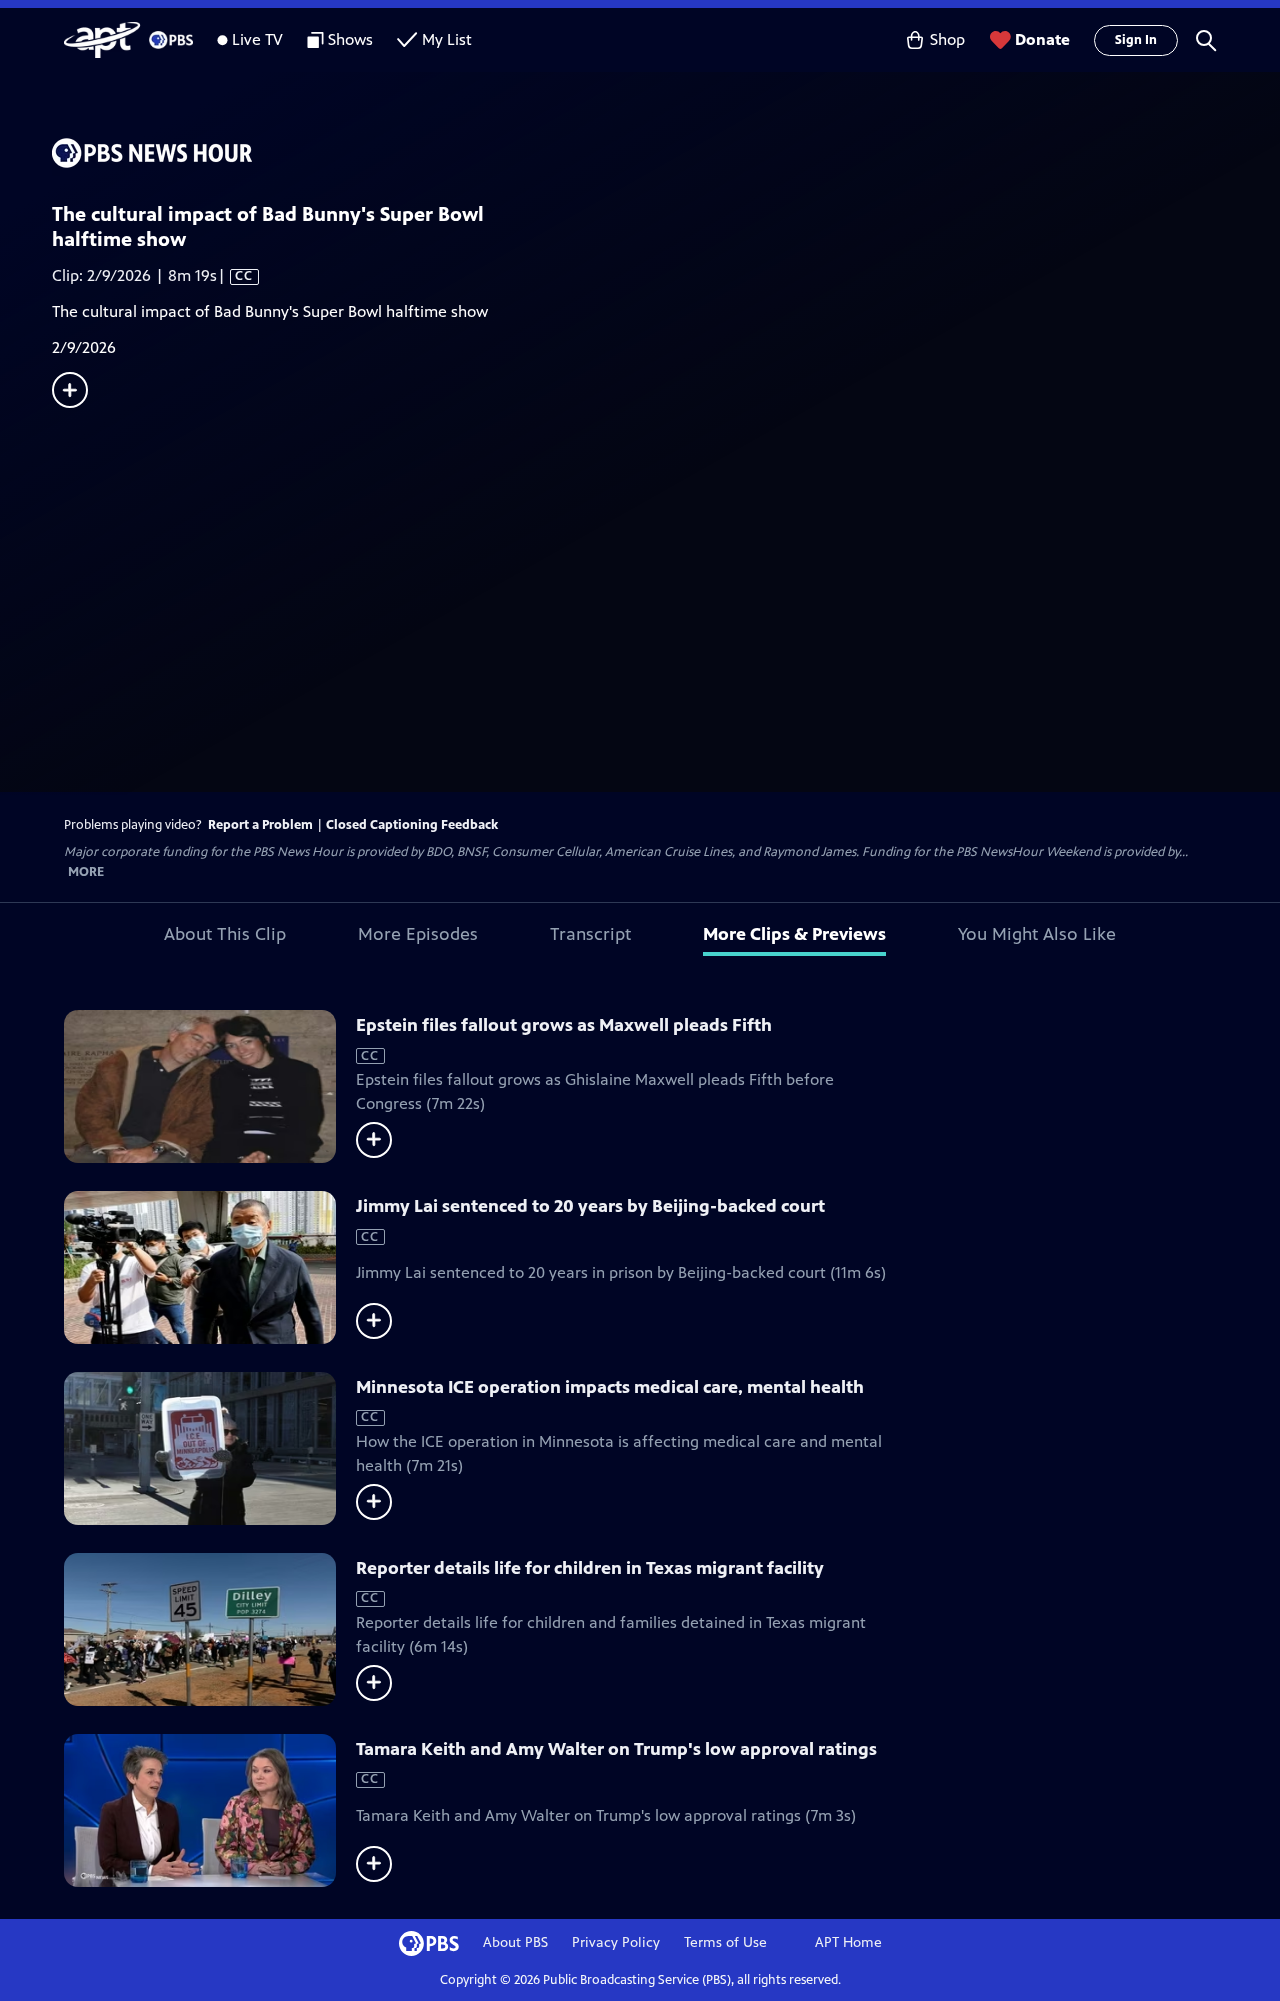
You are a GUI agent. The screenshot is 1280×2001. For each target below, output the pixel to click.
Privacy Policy (616, 1942)
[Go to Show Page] (666, 153)
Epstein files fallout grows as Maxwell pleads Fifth (564, 1025)
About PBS (515, 1942)
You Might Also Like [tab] (1037, 934)
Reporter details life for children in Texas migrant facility (590, 1568)
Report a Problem (260, 825)
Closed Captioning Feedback (412, 825)
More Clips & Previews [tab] (794, 934)
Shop (947, 39)
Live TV (257, 39)
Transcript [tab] (590, 934)
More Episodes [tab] (418, 934)
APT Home (848, 1942)
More (86, 872)
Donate (1042, 39)
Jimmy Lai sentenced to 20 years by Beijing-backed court (590, 1206)
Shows (350, 39)
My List (447, 39)
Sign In (1136, 40)
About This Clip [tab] (225, 934)
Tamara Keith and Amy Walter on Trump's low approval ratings (616, 1749)
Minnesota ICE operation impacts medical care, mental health (610, 1387)
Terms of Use (725, 1942)
